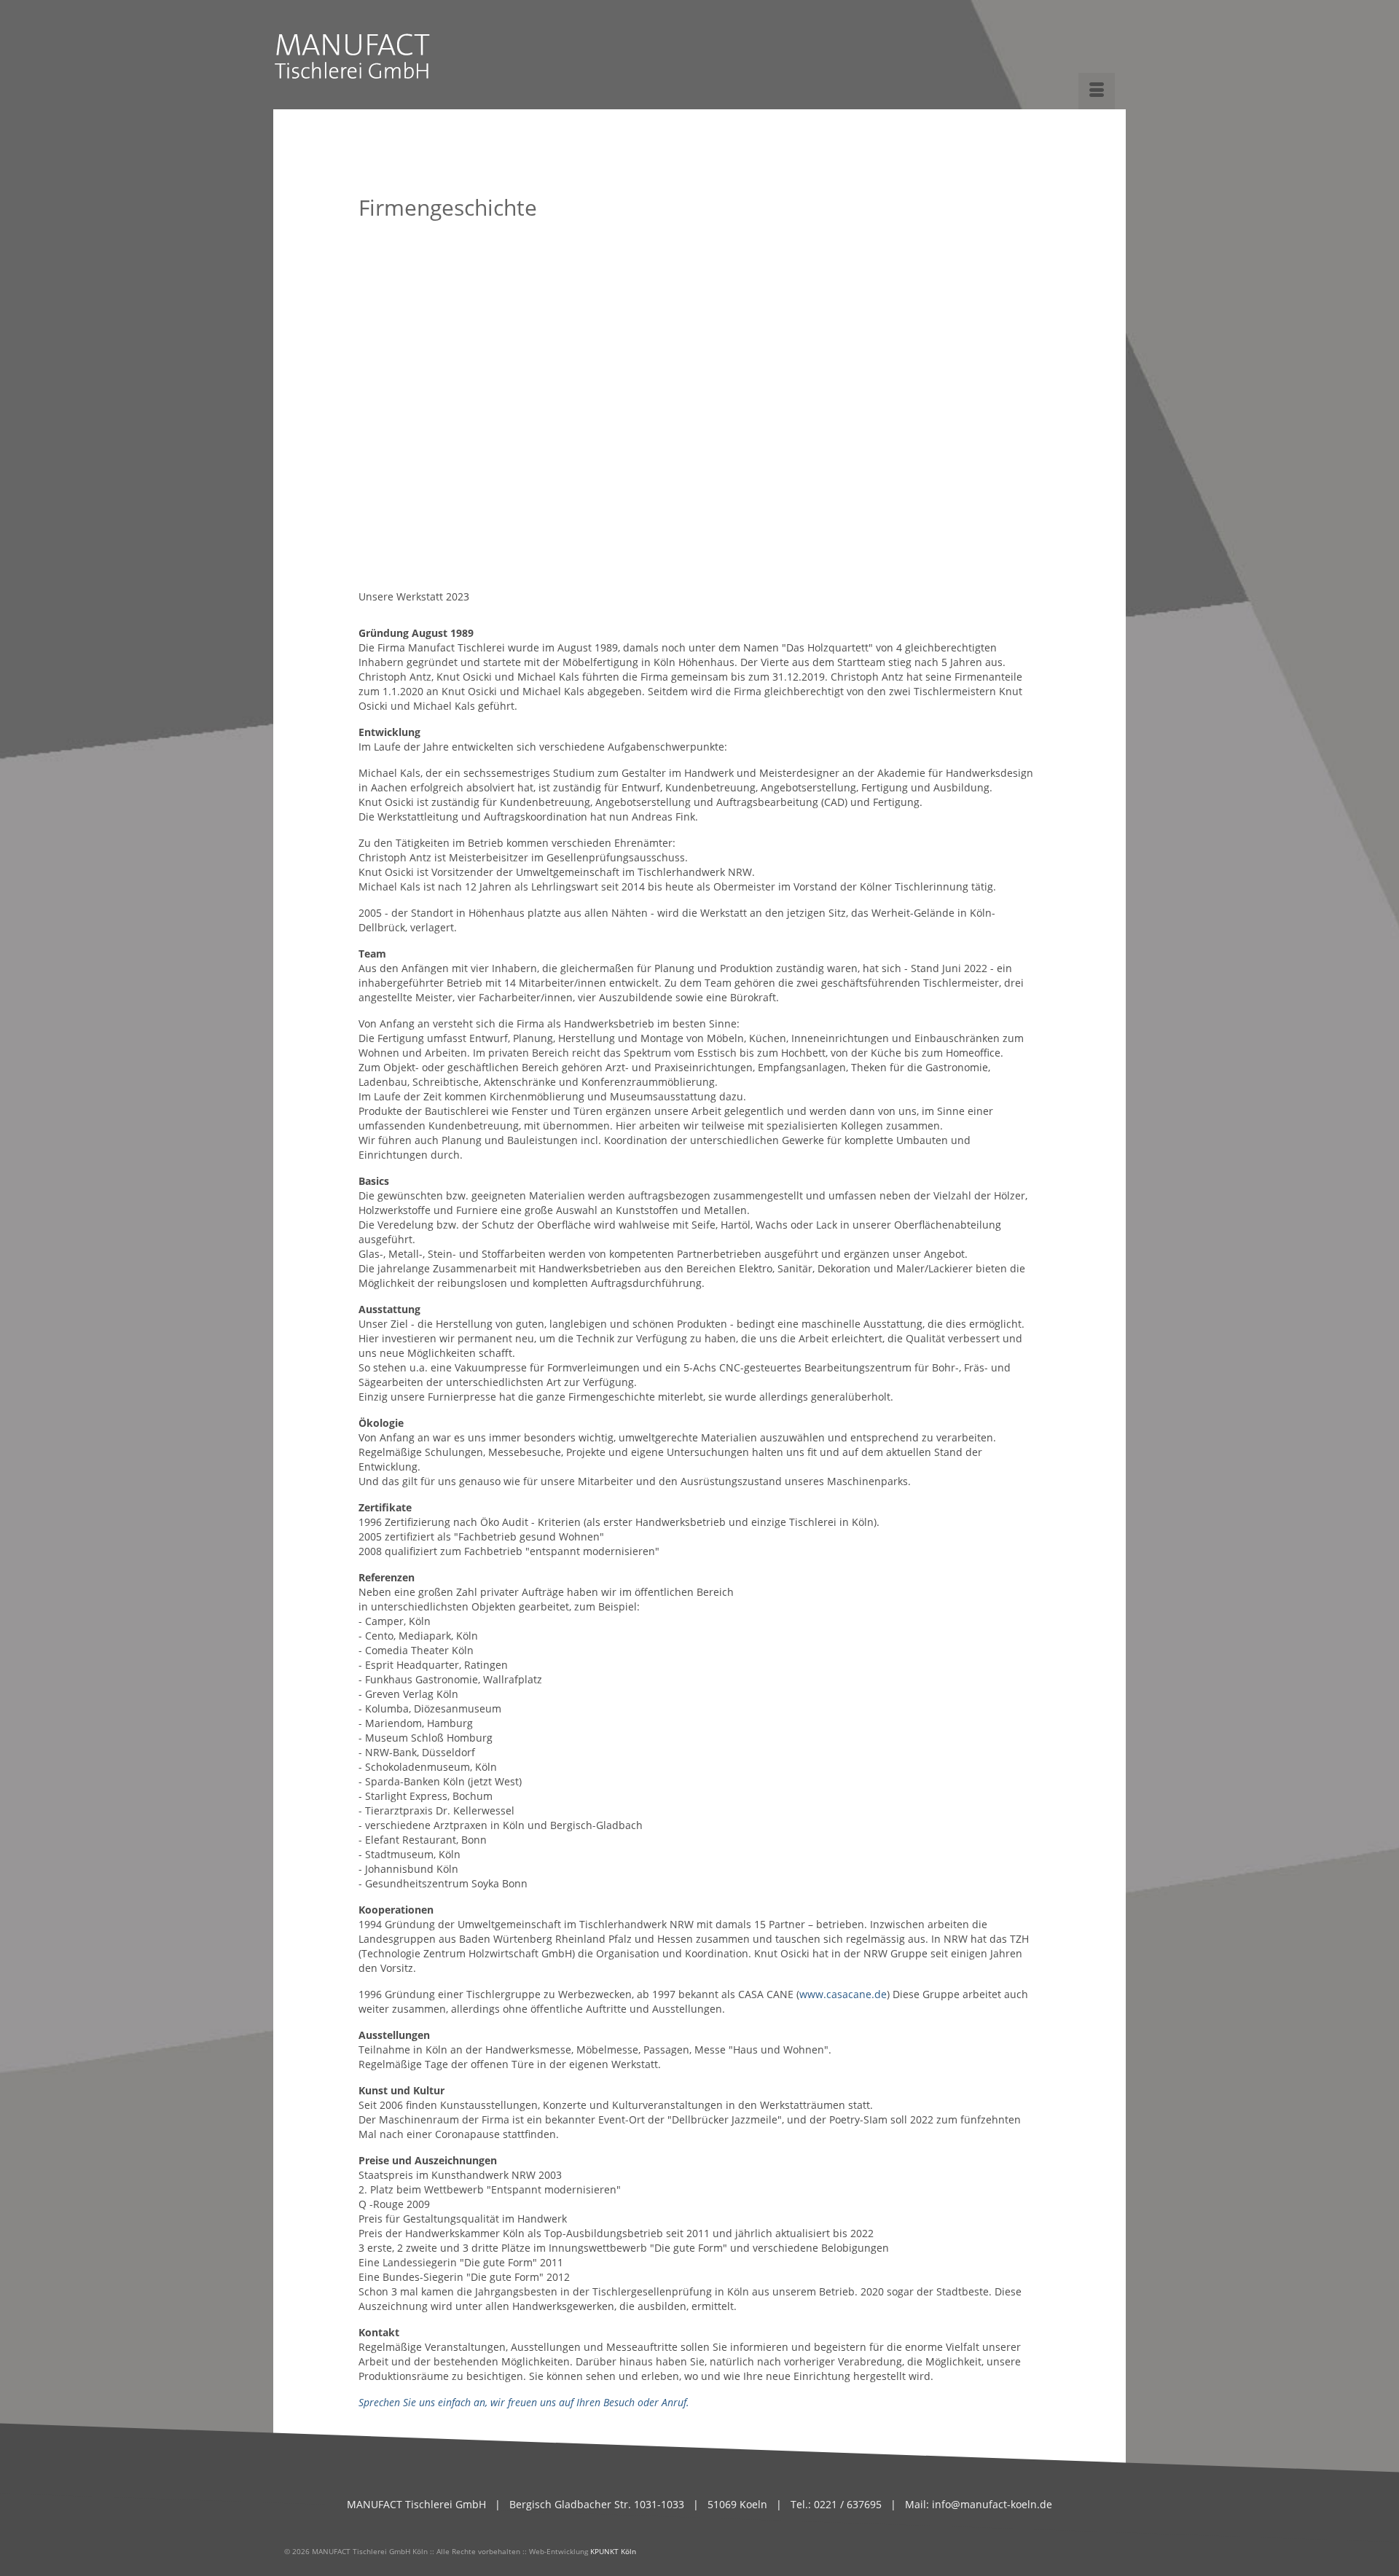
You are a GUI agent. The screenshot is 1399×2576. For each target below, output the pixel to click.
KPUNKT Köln (613, 2551)
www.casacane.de (843, 1994)
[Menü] (1097, 91)
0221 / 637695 (846, 2504)
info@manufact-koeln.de (992, 2504)
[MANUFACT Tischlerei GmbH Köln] (403, 51)
